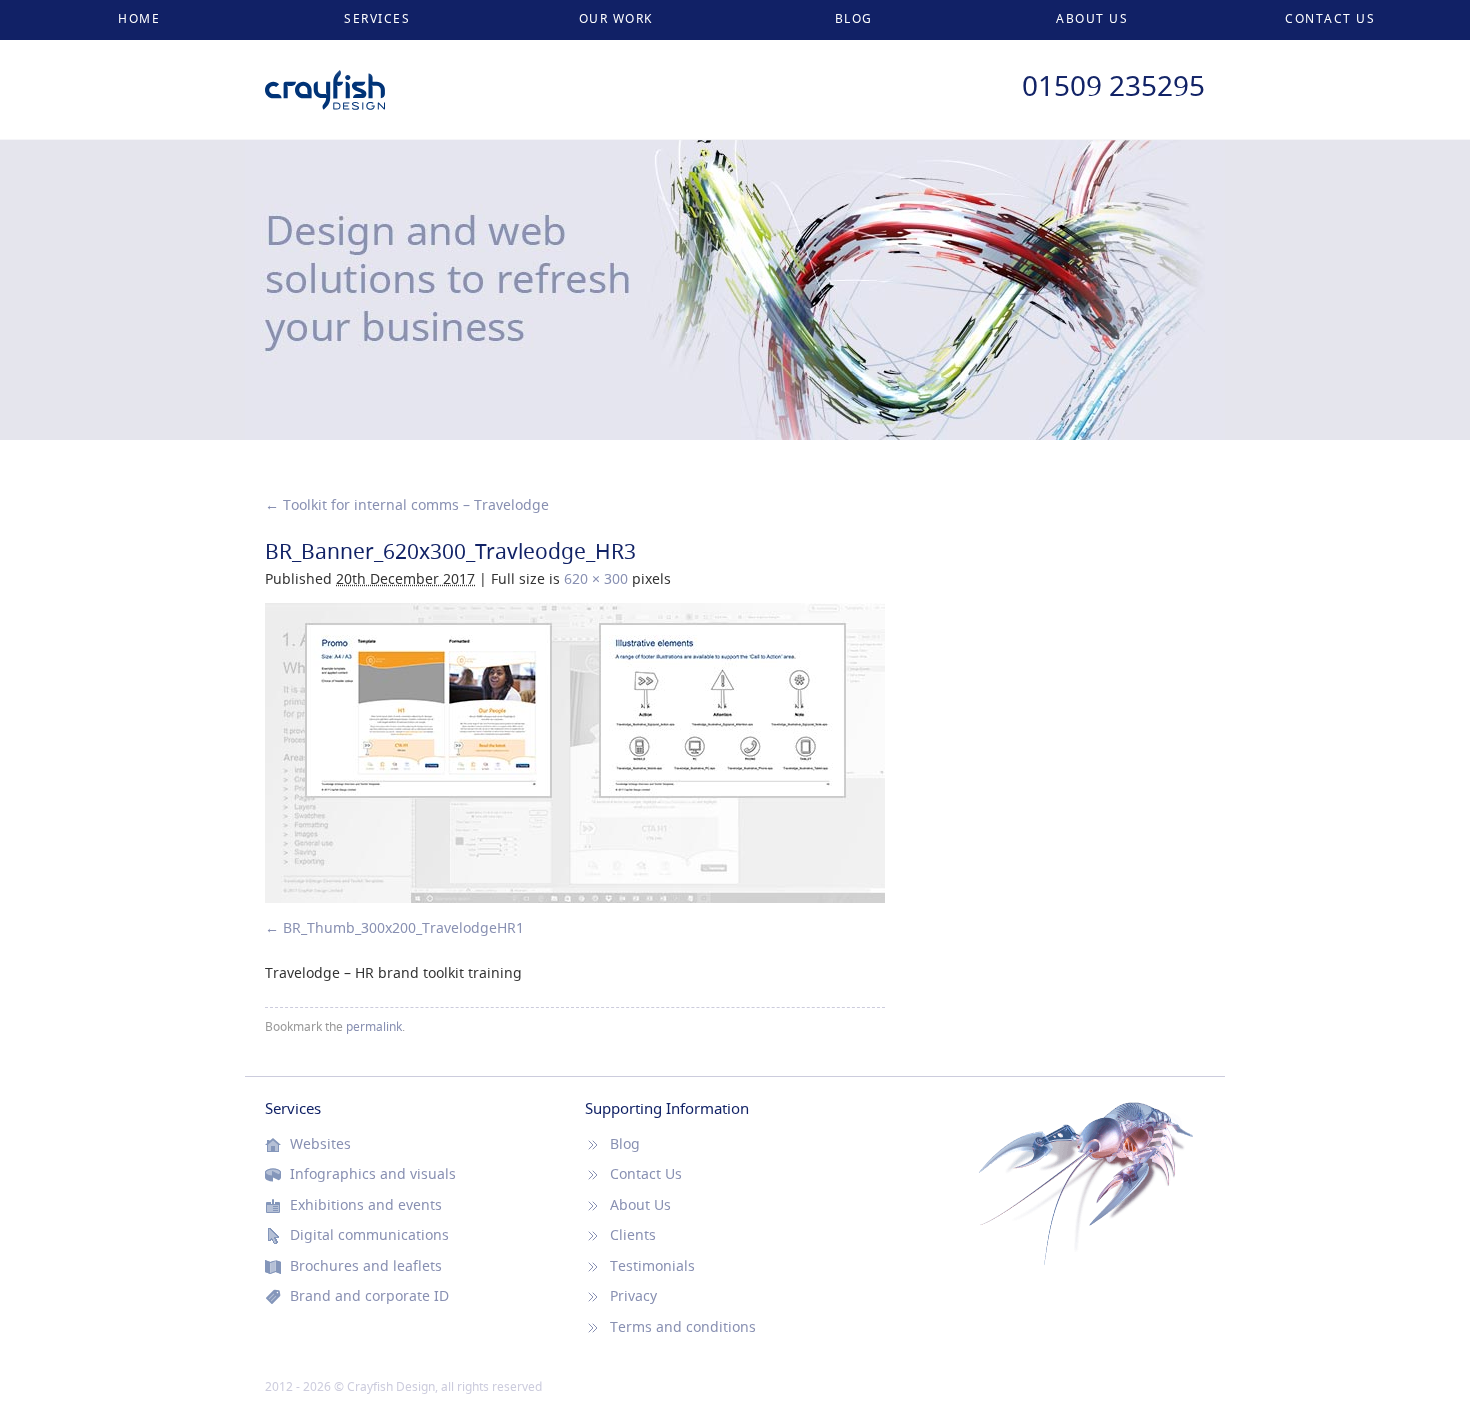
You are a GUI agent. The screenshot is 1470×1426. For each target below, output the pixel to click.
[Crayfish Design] (325, 80)
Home (139, 18)
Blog (854, 18)
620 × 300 (596, 578)
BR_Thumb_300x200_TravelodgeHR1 (403, 927)
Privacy (633, 1296)
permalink (374, 1026)
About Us (1092, 18)
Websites (320, 1144)
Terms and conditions (683, 1327)
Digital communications (369, 1235)
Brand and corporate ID (369, 1296)
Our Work (616, 18)
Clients (633, 1235)
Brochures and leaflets (366, 1266)
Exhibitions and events (366, 1205)
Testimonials (652, 1266)
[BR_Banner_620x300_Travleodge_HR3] (575, 753)
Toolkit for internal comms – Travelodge (407, 504)
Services (377, 18)
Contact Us (1330, 18)
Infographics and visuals (373, 1174)
